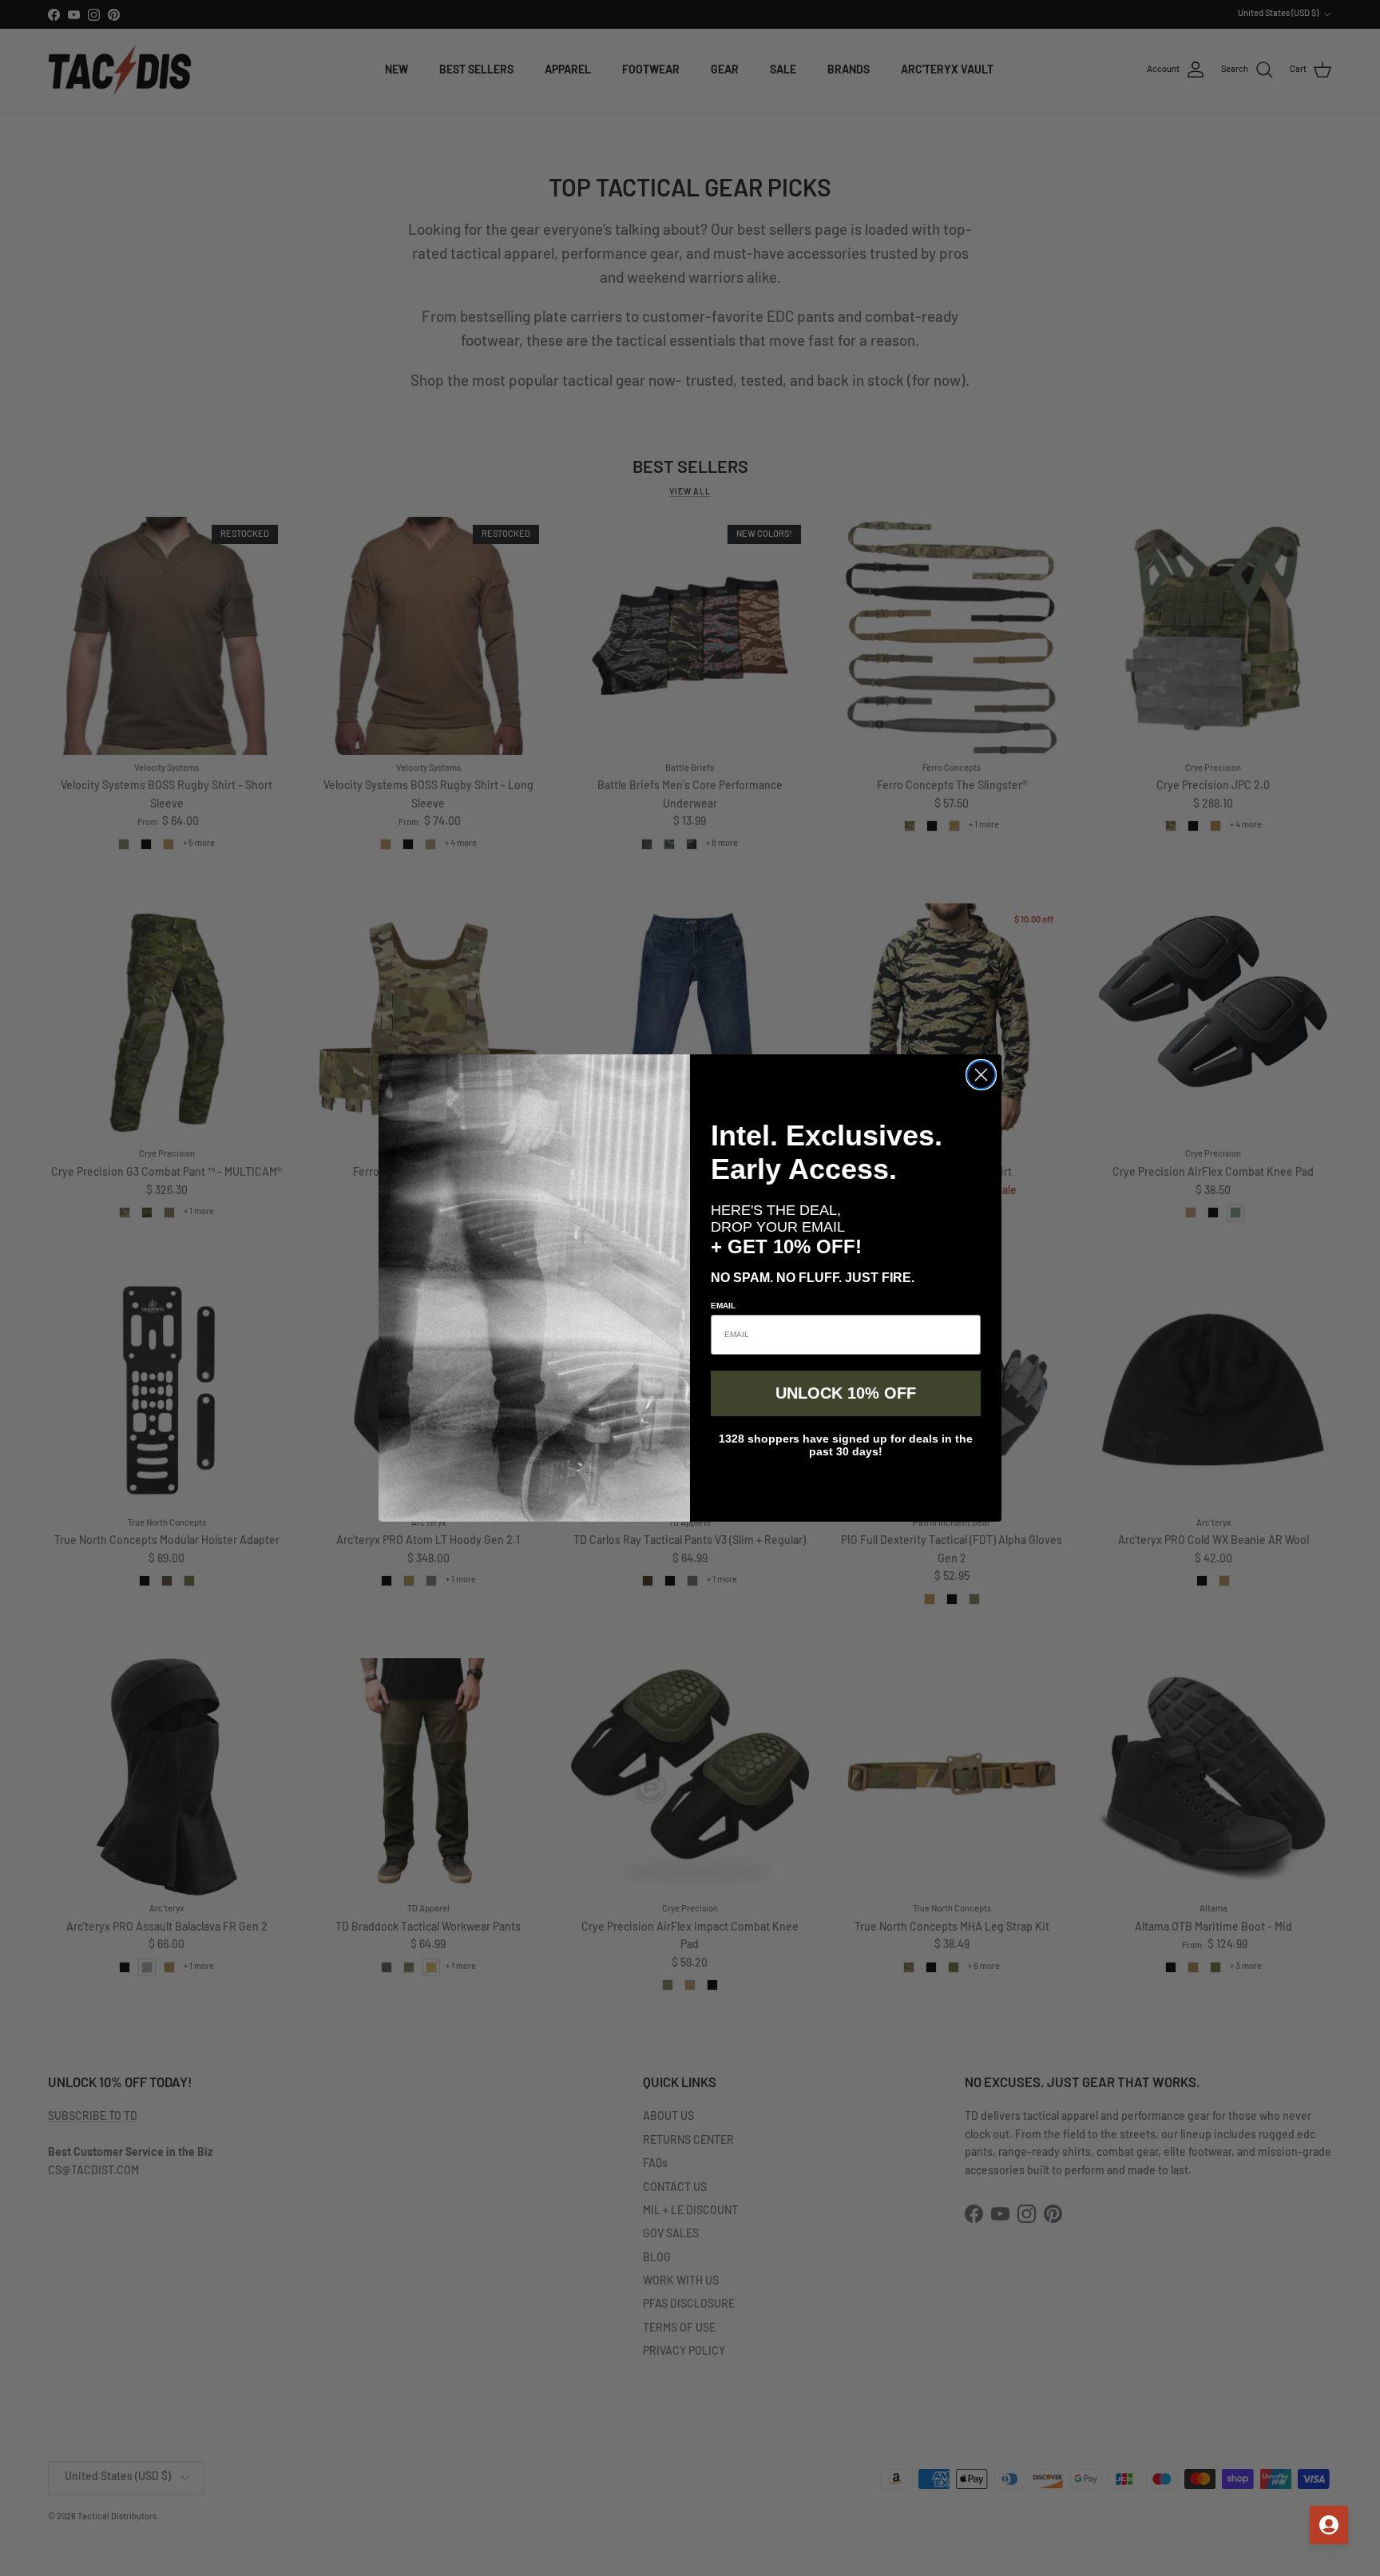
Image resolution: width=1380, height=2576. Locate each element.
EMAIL (723, 1306)
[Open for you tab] (1329, 2525)
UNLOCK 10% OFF (846, 1393)
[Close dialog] (981, 1075)
